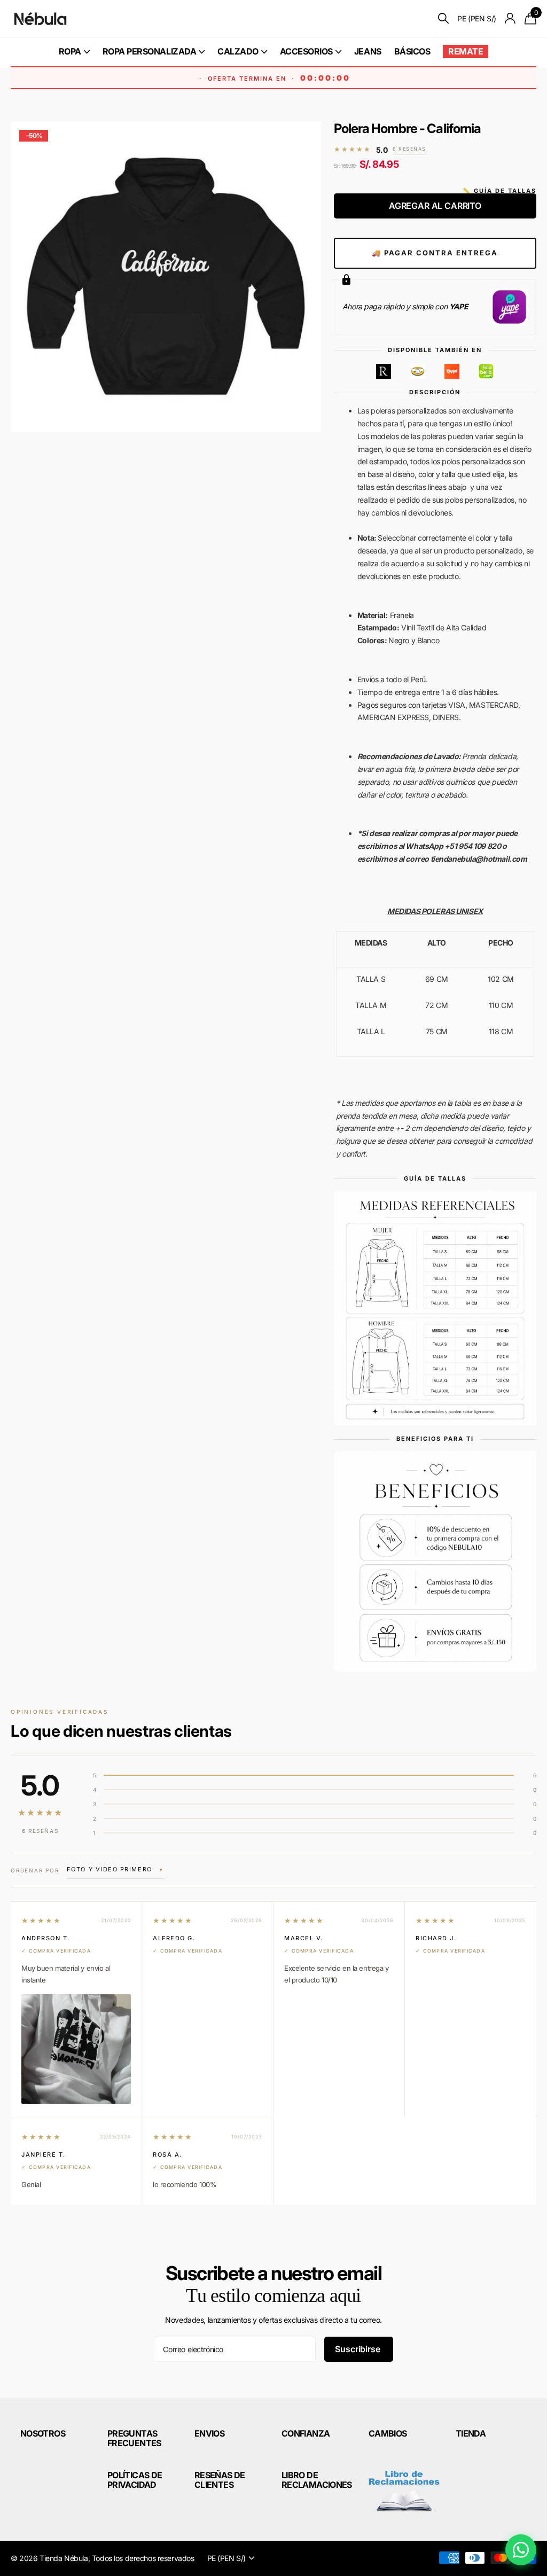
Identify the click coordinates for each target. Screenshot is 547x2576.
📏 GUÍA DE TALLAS (499, 191)
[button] (115, 1870)
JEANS (368, 51)
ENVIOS (209, 2433)
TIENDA (471, 2433)
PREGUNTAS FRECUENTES (134, 2438)
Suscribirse (358, 2349)
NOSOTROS (43, 2433)
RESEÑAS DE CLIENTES (220, 2480)
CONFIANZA (306, 2433)
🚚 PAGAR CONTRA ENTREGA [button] (435, 253)
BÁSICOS (412, 51)
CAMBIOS (388, 2433)
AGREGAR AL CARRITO (435, 206)
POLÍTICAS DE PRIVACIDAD (135, 2480)
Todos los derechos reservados (143, 2558)
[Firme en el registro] (510, 18)
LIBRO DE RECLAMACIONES (317, 2480)
